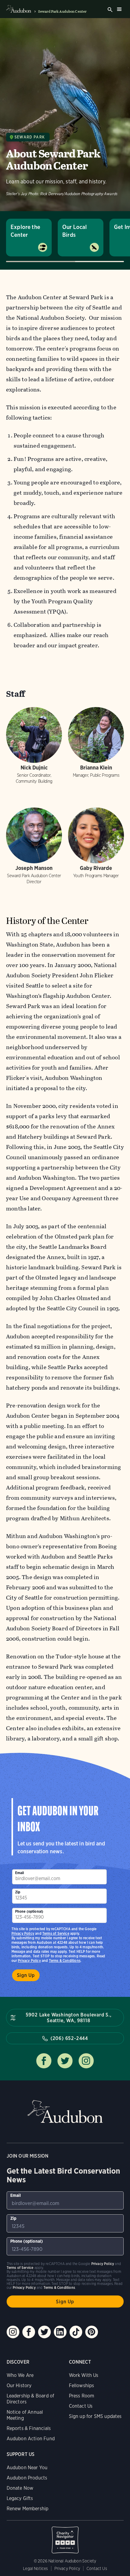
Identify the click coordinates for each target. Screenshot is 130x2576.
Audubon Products (27, 2478)
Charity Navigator (65, 2537)
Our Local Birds (75, 231)
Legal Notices (35, 2568)
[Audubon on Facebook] (29, 2332)
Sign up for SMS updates (95, 2416)
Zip (18, 1892)
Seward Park (30, 137)
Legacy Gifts (20, 2498)
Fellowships (82, 2386)
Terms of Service (56, 1933)
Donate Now (20, 2488)
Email (20, 1873)
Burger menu (119, 9)
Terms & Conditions (65, 1961)
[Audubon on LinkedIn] (60, 2332)
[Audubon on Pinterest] (92, 2332)
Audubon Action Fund (31, 2439)
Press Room (82, 2396)
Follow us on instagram (86, 2061)
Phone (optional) (29, 1911)
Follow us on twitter (65, 2061)
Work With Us (84, 2375)
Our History (19, 2386)
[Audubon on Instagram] (13, 2332)
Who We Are (20, 2375)
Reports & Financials (29, 2428)
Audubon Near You (27, 2468)
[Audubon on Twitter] (44, 2332)
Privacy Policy (29, 1961)
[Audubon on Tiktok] (76, 2332)
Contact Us (81, 2406)
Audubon (65, 2112)
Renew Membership (28, 2509)
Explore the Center (25, 231)
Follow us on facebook (44, 2061)
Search (110, 10)
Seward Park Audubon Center (62, 11)
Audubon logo (19, 9)
